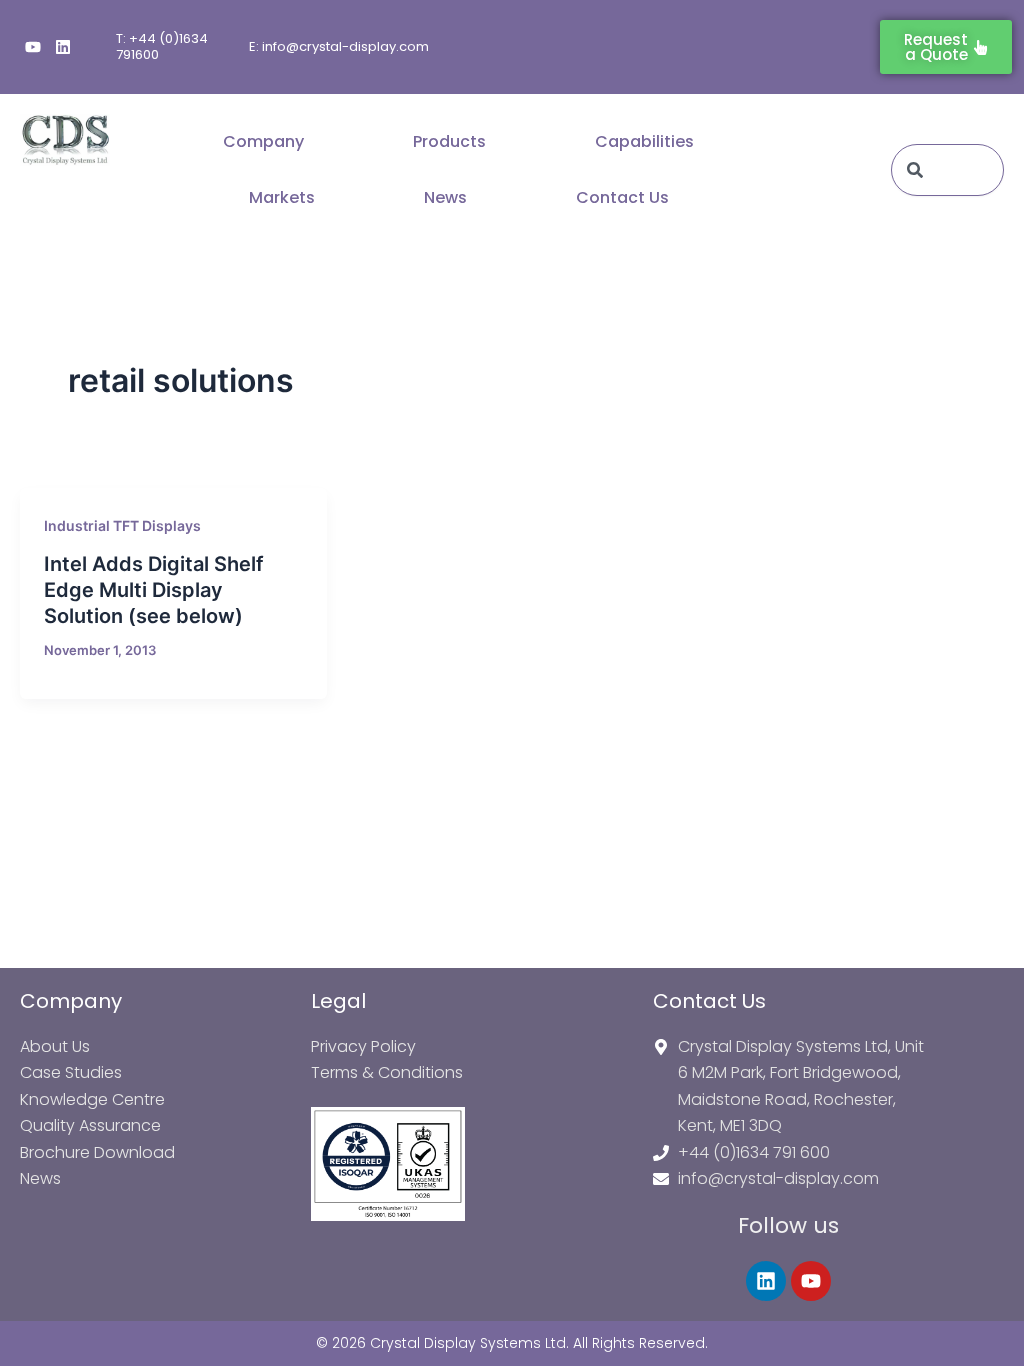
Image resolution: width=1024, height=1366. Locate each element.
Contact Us (622, 197)
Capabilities (644, 141)
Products (449, 141)
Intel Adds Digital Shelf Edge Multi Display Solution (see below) (154, 590)
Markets (282, 197)
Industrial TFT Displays (122, 525)
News (445, 197)
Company (263, 141)
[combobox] (947, 170)
